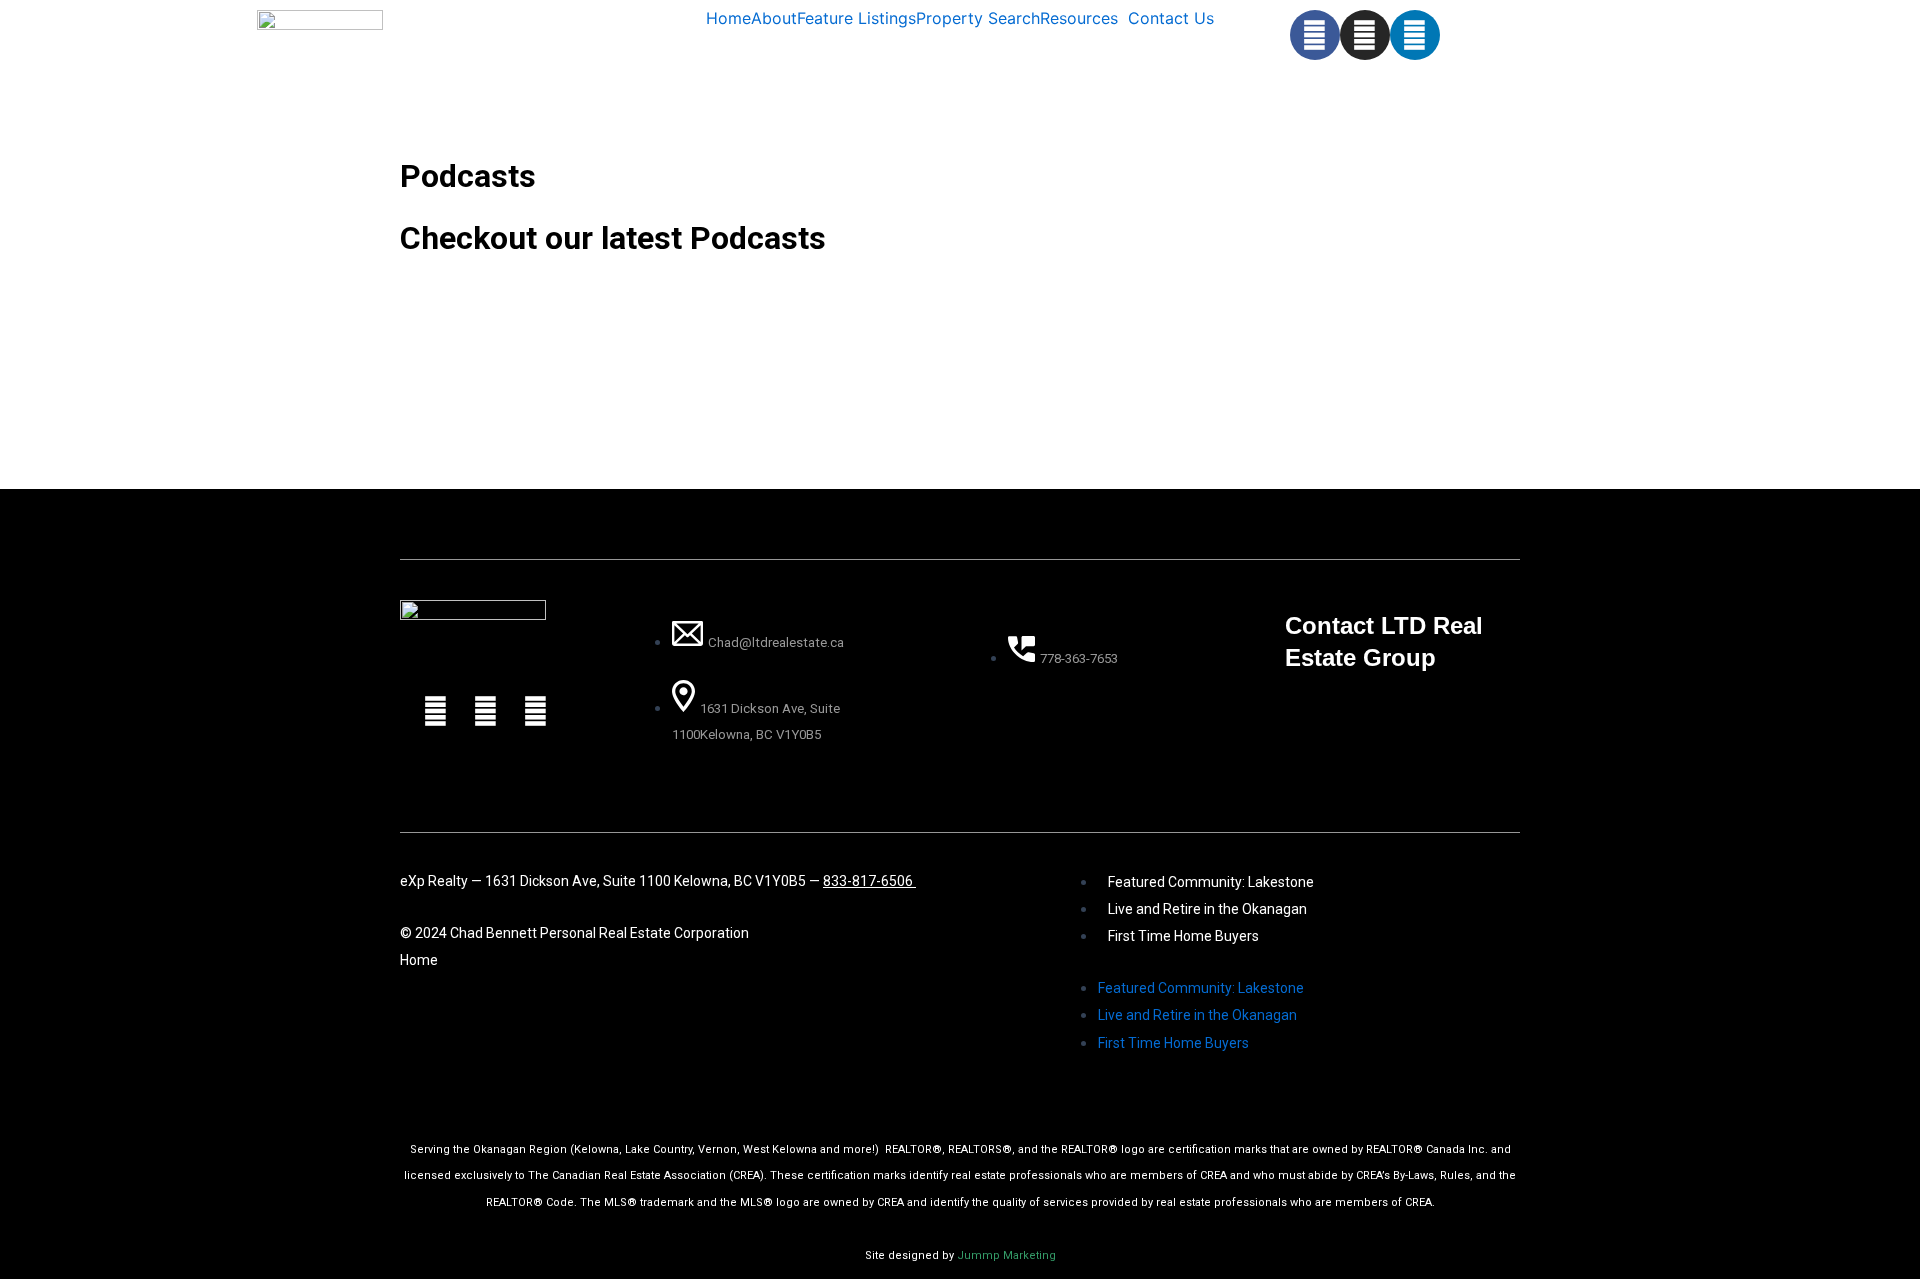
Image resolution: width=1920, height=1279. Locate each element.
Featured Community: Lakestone (1211, 882)
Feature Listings (856, 18)
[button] (1084, 18)
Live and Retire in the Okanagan (1207, 909)
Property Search (978, 18)
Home (728, 18)
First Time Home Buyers (1183, 936)
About (774, 18)
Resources (1079, 18)
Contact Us (1171, 18)
